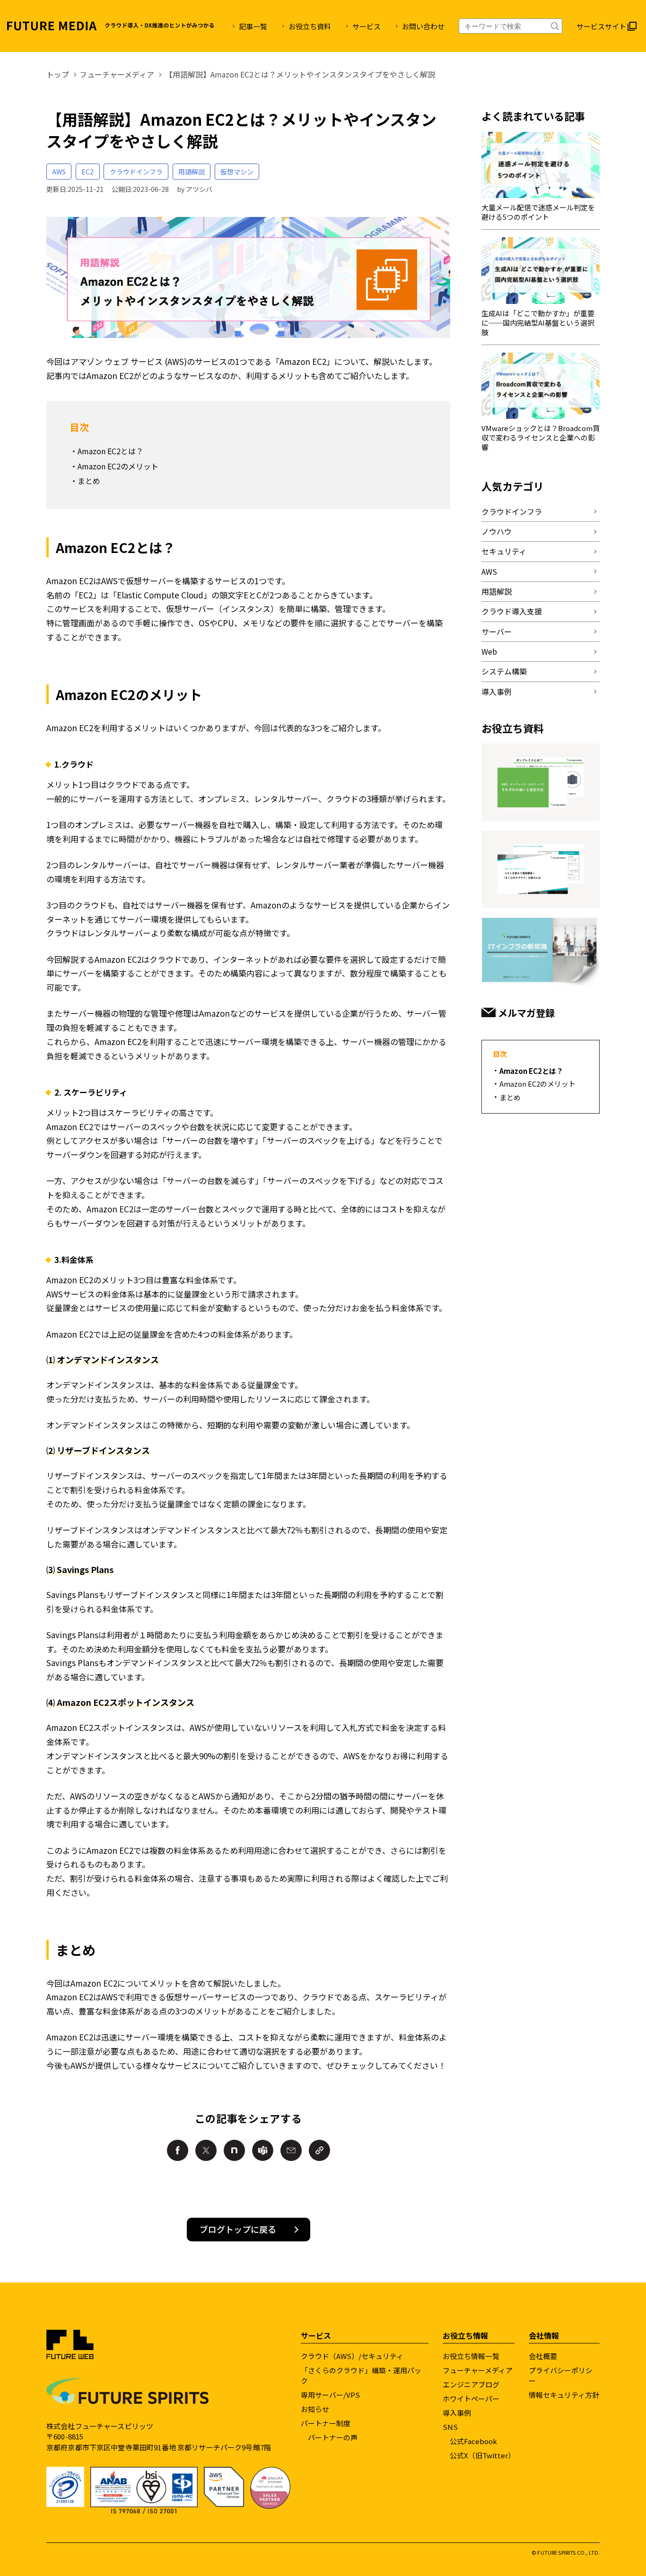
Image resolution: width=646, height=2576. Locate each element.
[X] (206, 2150)
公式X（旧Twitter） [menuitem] (482, 2455)
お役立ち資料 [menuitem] (310, 26)
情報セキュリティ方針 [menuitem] (564, 2395)
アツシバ (199, 189)
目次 (500, 1054)
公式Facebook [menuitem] (473, 2441)
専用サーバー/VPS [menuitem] (330, 2395)
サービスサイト (601, 26)
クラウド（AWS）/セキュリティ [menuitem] (352, 2356)
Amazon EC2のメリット (118, 466)
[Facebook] (178, 2150)
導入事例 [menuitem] (457, 2413)
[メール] (291, 2150)
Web (489, 651)
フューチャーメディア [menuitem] (478, 2370)
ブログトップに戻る (238, 2229)
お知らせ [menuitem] (315, 2409)
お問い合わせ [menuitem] (423, 26)
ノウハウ (497, 531)
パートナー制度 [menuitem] (326, 2423)
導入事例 (497, 692)
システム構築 (504, 671)
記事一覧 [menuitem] (253, 26)
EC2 (87, 172)
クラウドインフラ (136, 172)
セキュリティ (504, 551)
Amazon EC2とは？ (110, 451)
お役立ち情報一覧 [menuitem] (471, 2356)
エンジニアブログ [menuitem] (471, 2384)
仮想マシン (237, 172)
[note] (234, 2150)
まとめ (89, 481)
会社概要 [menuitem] (543, 2356)
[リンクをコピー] (319, 2150)
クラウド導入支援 (512, 611)
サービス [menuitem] (367, 26)
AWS (59, 172)
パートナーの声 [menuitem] (333, 2437)
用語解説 (192, 172)
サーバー (497, 631)
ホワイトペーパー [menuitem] (471, 2399)
